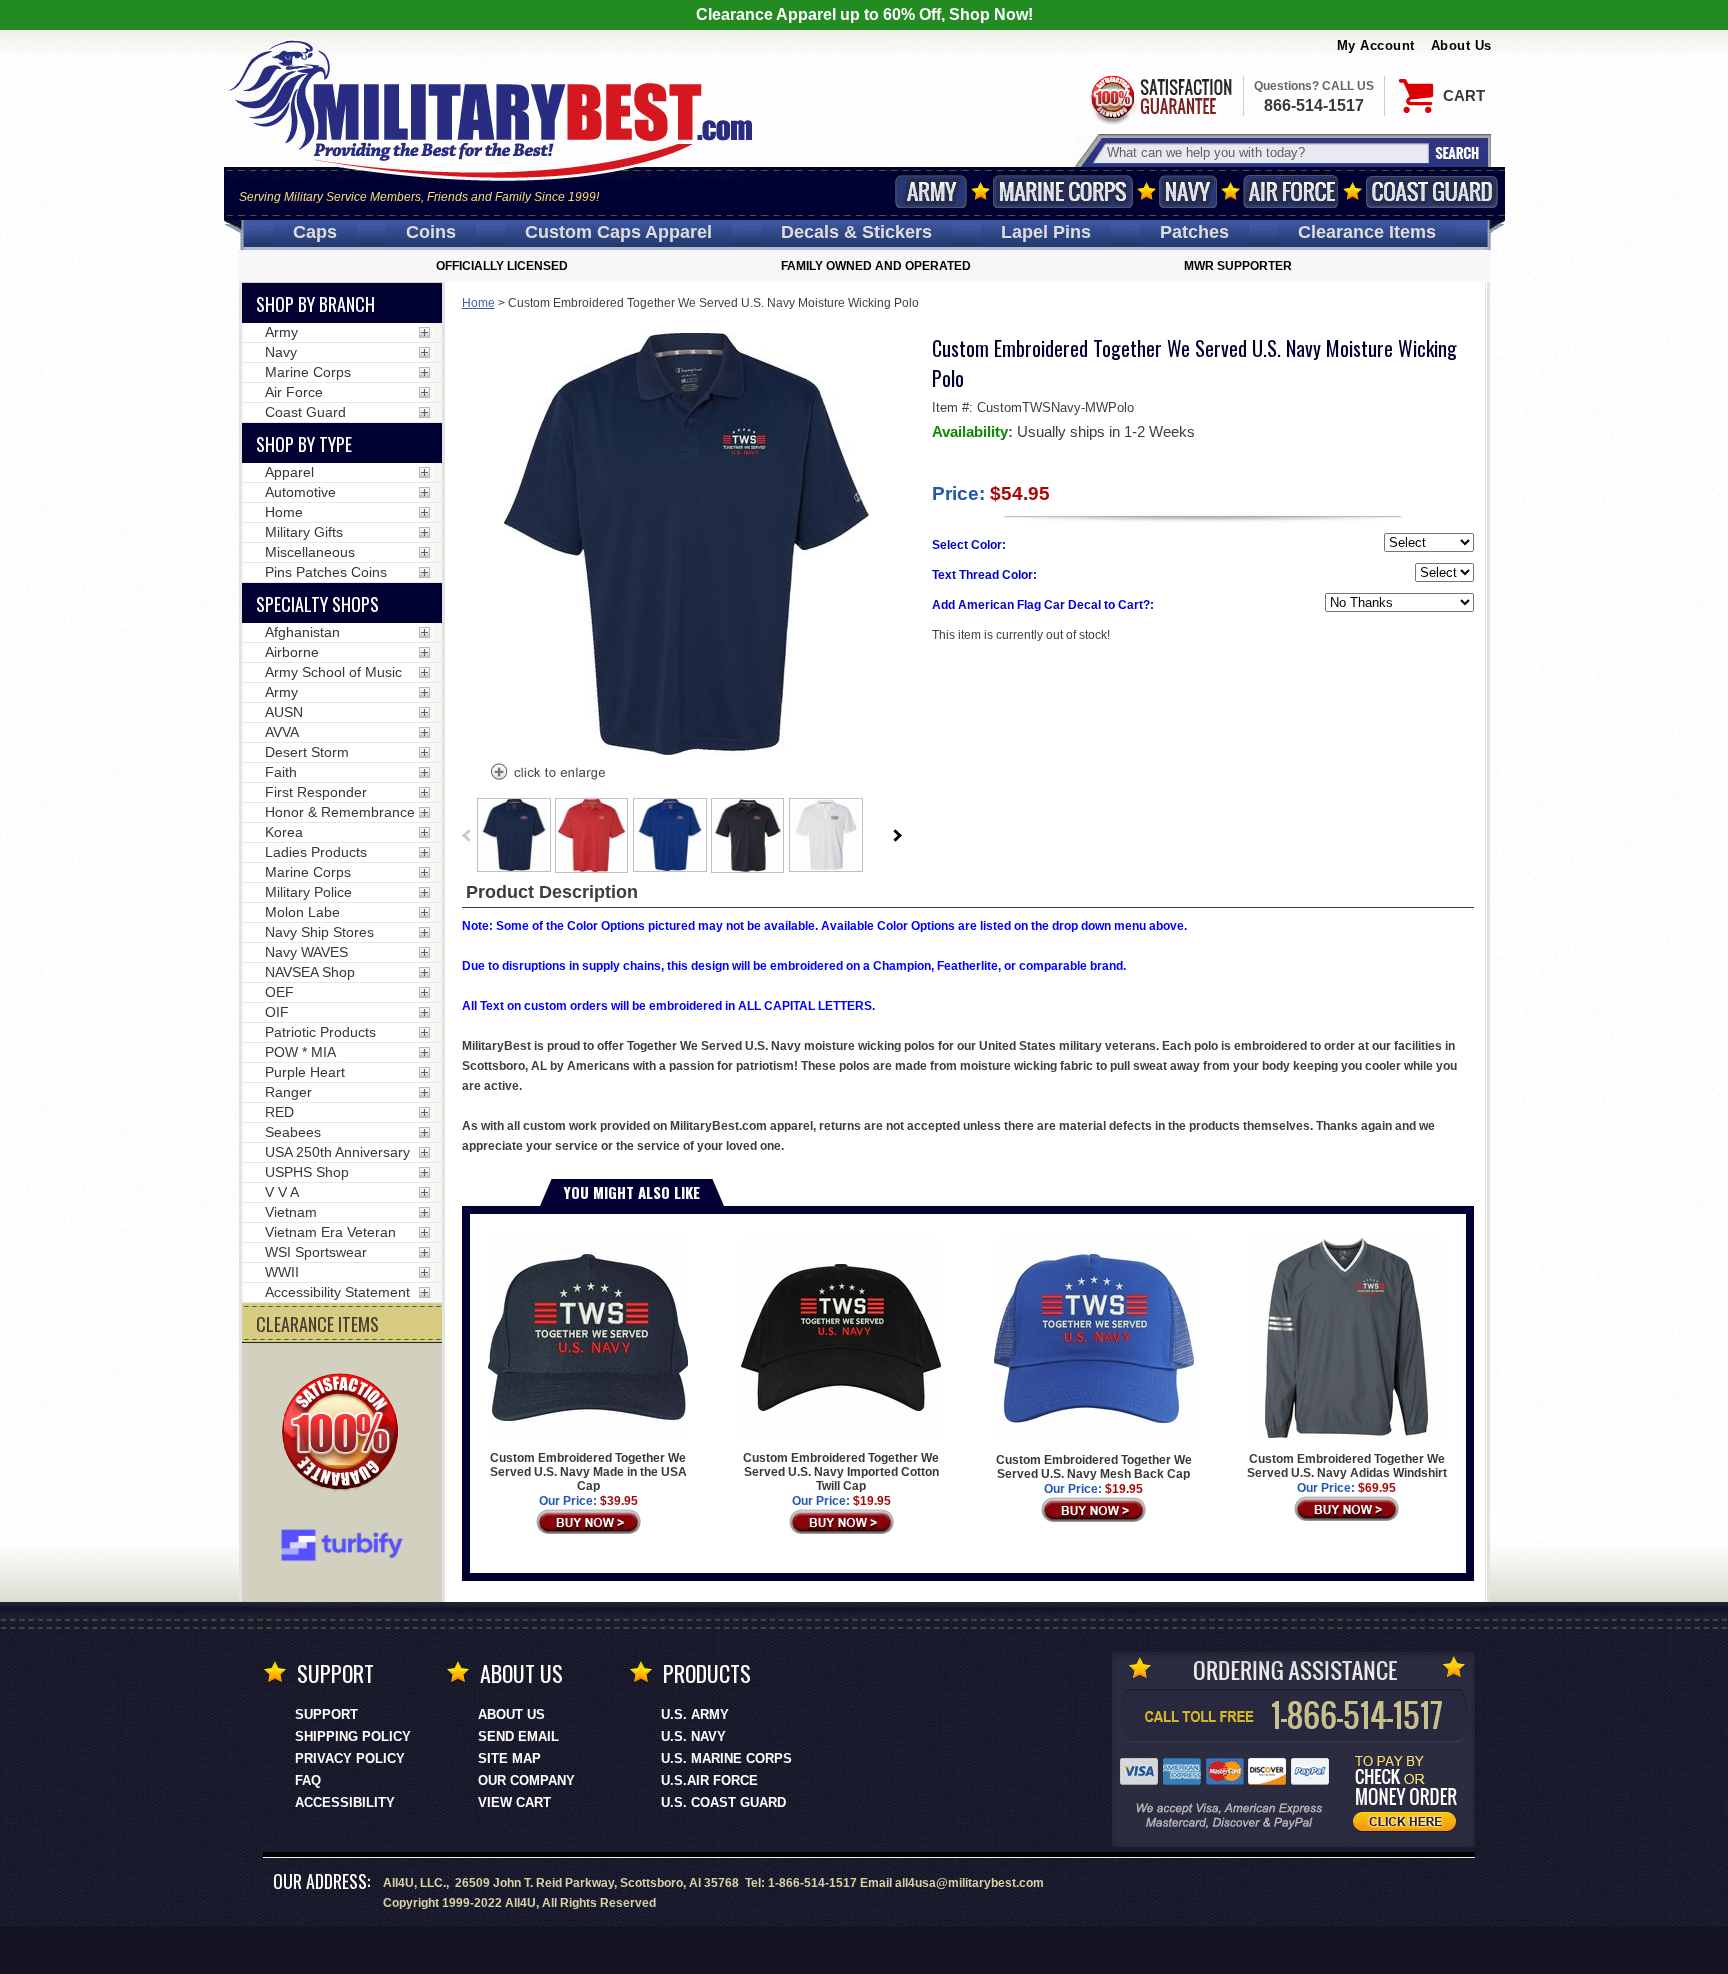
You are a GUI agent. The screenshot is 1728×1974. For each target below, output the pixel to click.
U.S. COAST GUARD (723, 1802)
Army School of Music (333, 672)
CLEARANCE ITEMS (317, 1324)
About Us (1461, 45)
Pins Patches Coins (326, 572)
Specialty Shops (317, 604)
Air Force (1291, 191)
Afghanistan (302, 632)
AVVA (282, 732)
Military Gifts (304, 532)
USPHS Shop (307, 1172)
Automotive (300, 492)
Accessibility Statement (337, 1292)
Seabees (293, 1132)
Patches (1194, 232)
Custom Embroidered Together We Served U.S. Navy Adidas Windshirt (1347, 1466)
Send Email (518, 1736)
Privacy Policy (350, 1758)
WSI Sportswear (316, 1252)
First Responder (316, 792)
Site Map (509, 1758)
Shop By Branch (315, 304)
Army (931, 191)
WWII (282, 1272)
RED (279, 1112)
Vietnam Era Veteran (330, 1232)
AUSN (284, 712)
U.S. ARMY (695, 1714)
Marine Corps (1063, 191)
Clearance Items (1367, 232)
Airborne (292, 652)
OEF (279, 992)
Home (478, 303)
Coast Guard (1432, 191)
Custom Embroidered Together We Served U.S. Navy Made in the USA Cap (588, 1472)
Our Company (526, 1780)
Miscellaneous (310, 552)
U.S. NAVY (693, 1736)
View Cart (514, 1802)
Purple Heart (305, 1072)
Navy (1188, 191)
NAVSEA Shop (310, 972)
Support (326, 1714)
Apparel (289, 472)
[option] (514, 835)
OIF (277, 1012)
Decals (856, 232)
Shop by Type (304, 444)
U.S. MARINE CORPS (726, 1758)
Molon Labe (302, 912)
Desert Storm (307, 752)
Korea (284, 832)
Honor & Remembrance (340, 812)
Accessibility (345, 1802)
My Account (1376, 45)
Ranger (288, 1092)
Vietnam (291, 1212)
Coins (431, 232)
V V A (282, 1192)
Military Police (308, 892)
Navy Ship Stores (319, 932)
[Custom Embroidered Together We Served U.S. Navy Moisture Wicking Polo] (547, 774)
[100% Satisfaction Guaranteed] (345, 1434)
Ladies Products (316, 852)
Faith (281, 772)
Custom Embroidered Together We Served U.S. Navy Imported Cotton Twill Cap (841, 1472)
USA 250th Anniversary (337, 1152)
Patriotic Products (320, 1032)
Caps (315, 232)
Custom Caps (618, 232)
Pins (1046, 232)
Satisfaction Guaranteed (1160, 97)
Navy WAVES (306, 952)
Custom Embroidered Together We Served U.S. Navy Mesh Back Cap (1094, 1467)
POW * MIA (300, 1052)
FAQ (308, 1780)
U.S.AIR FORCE (709, 1780)
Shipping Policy (353, 1736)
